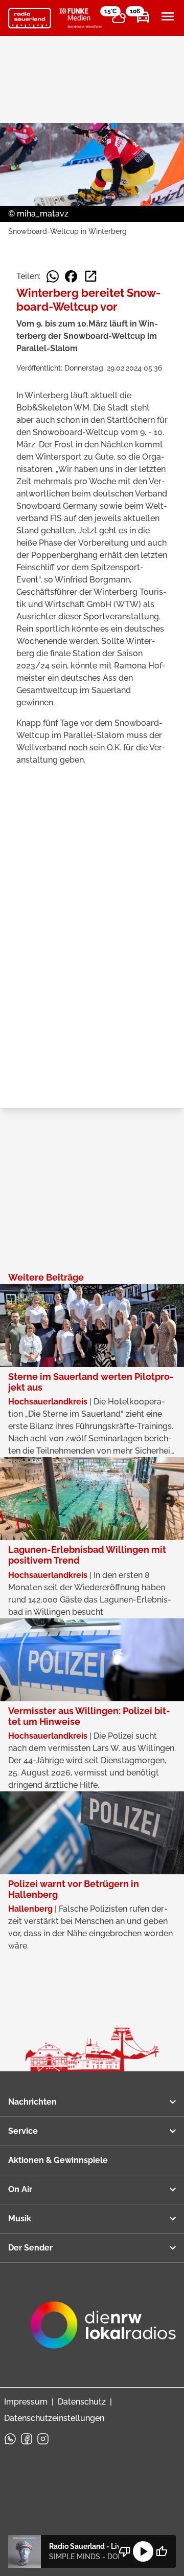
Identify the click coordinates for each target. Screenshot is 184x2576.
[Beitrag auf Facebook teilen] (71, 276)
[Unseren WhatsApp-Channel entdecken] (10, 2439)
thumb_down (125, 2551)
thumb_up (162, 2551)
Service (23, 2131)
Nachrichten (32, 2102)
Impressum (26, 2402)
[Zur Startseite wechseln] (30, 18)
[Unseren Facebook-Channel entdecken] (27, 2439)
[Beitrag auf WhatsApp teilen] (53, 276)
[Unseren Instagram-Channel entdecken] (43, 2439)
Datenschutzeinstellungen (54, 2418)
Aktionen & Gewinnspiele (58, 2160)
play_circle (143, 2551)
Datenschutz (82, 2402)
